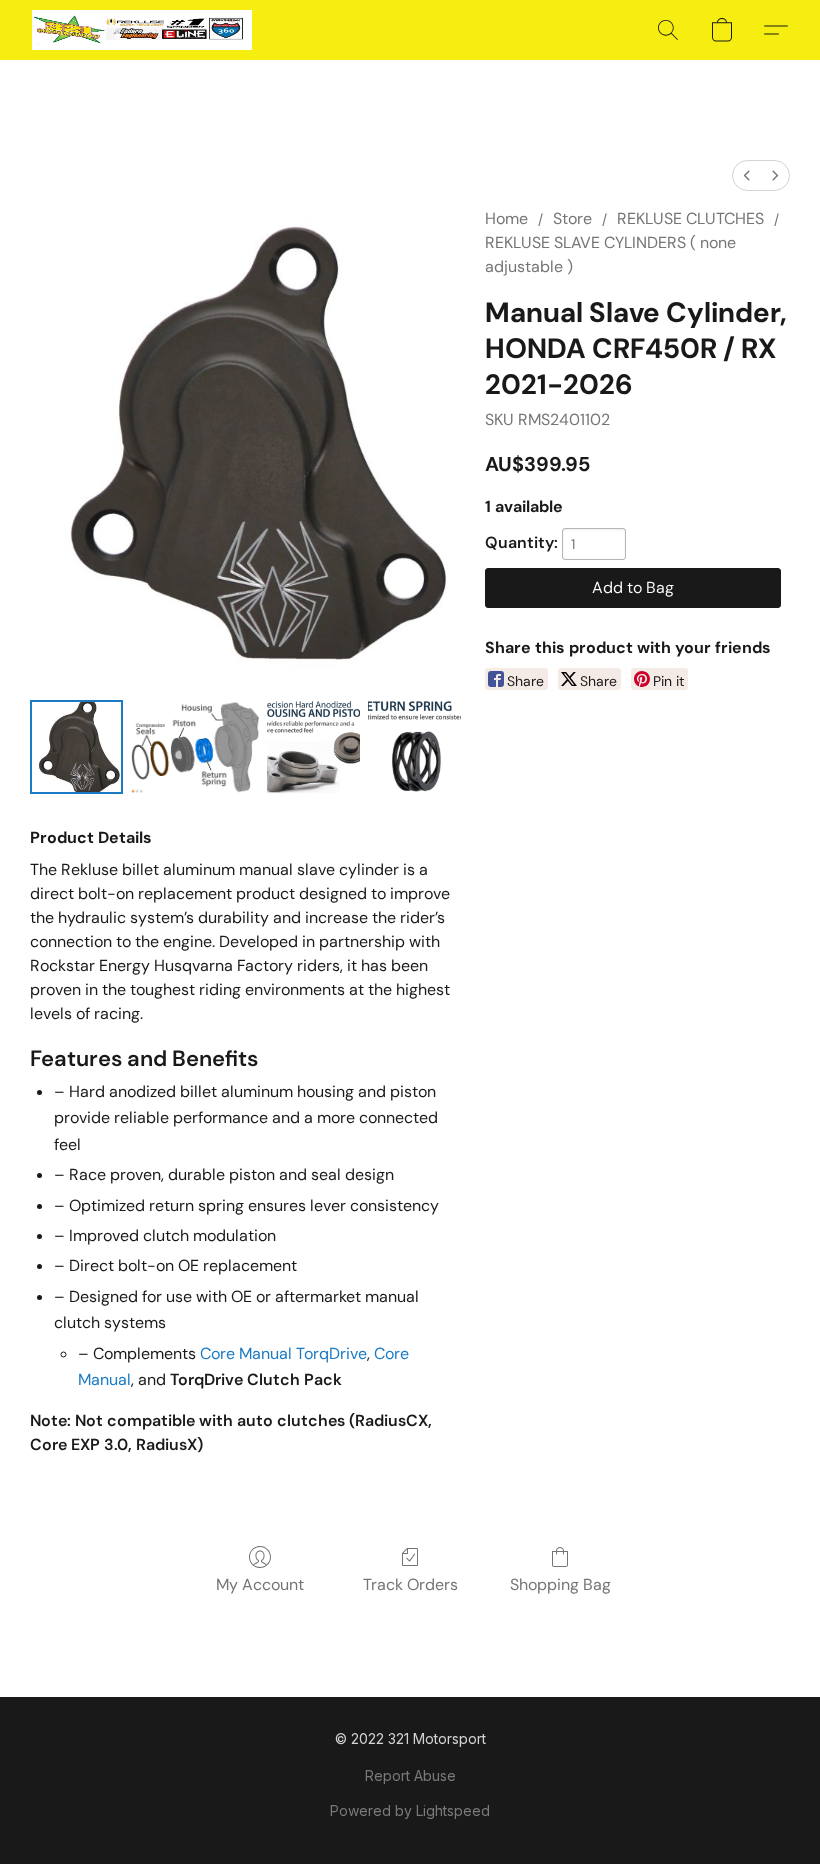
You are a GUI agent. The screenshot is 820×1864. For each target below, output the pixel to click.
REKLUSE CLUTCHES (690, 218)
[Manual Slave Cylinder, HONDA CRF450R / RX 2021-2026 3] (414, 746)
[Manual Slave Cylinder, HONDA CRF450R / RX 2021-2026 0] (76, 746)
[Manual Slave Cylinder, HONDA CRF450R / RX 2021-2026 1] (194, 746)
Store (572, 218)
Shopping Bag (560, 1584)
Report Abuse (410, 1775)
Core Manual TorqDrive (283, 1353)
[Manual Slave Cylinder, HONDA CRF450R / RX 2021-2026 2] (313, 746)
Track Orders (410, 1584)
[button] (142, 30)
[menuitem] (747, 175)
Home (506, 218)
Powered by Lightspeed (410, 1810)
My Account (260, 1584)
